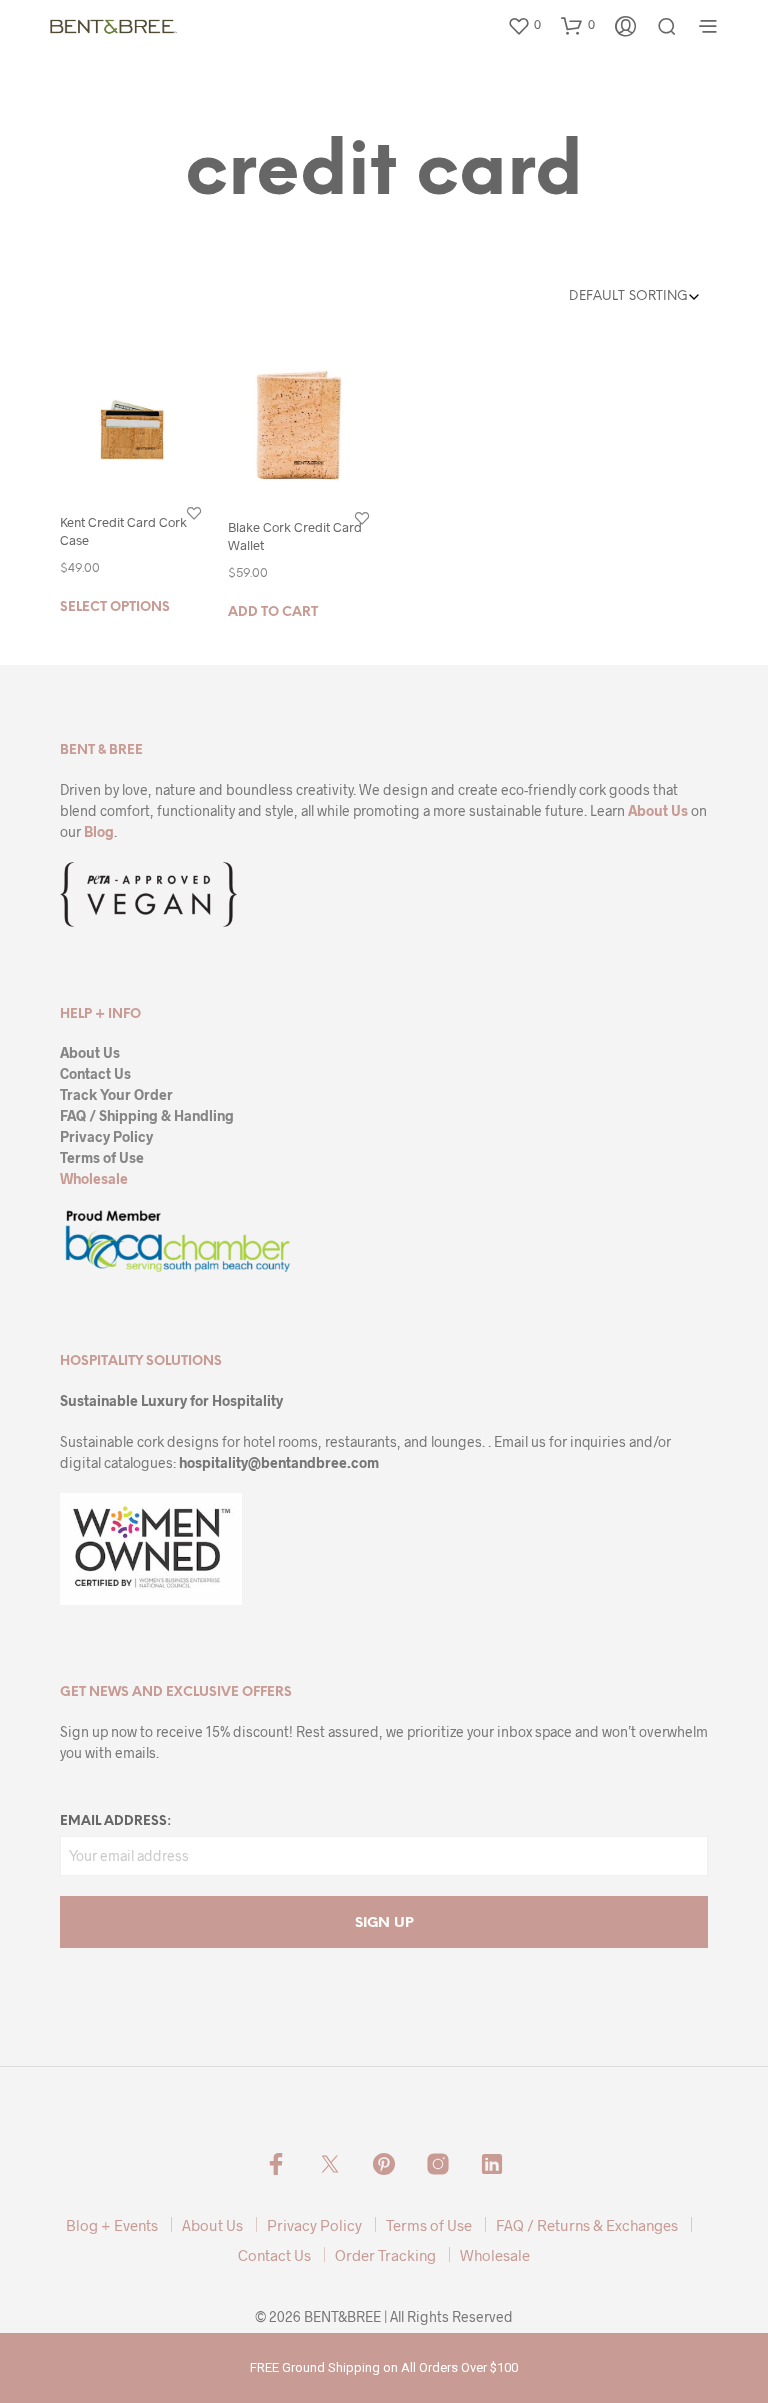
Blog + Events (112, 2225)
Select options (115, 606)
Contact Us (95, 1073)
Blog (99, 831)
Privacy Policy (106, 1136)
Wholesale (94, 1178)
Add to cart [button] (273, 611)
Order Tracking (385, 2255)
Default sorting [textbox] (628, 296)
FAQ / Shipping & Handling (147, 1115)
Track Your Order (116, 1094)
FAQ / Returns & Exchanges (587, 2225)
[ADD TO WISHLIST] (194, 512)
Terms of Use (102, 1157)
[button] (524, 25)
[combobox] (606, 297)
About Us (658, 810)
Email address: (115, 1821)
